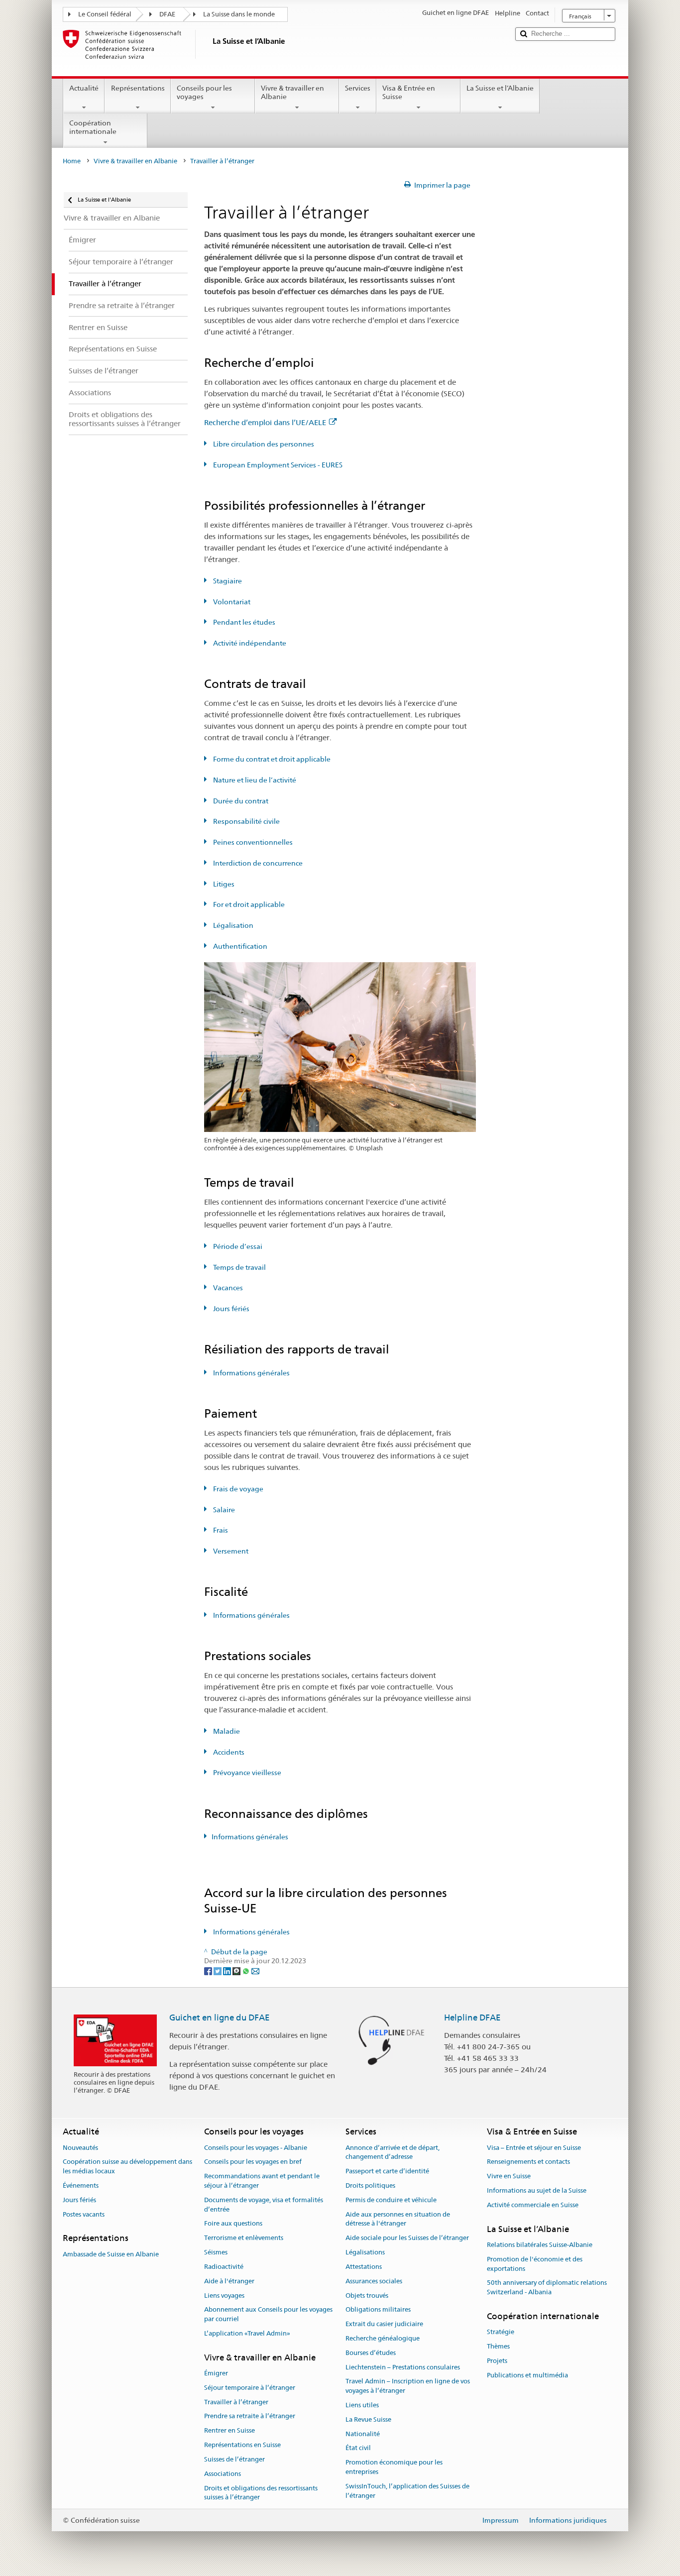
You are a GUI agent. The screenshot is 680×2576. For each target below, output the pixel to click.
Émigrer (216, 2373)
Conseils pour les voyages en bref (253, 2162)
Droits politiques (370, 2185)
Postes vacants (84, 2214)
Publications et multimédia (527, 2375)
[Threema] (237, 1971)
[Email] (255, 1971)
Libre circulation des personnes (263, 444)
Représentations (138, 88)
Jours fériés (230, 1309)
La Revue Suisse (368, 2419)
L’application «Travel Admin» (247, 2333)
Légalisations (365, 2252)
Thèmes (498, 2346)
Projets (497, 2361)
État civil (358, 2448)
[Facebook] (209, 1971)
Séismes (216, 2252)
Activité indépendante (249, 643)
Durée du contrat (240, 801)
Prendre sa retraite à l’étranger (250, 2416)
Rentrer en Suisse (229, 2431)
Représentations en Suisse (242, 2445)
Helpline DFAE (472, 2017)
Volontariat (231, 602)
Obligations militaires (378, 2310)
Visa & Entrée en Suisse (409, 92)
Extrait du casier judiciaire (384, 2324)
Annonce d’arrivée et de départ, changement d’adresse (393, 2152)
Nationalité (363, 2434)
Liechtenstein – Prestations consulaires (403, 2367)
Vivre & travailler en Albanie (292, 92)
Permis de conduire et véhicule (391, 2200)
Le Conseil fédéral (105, 14)
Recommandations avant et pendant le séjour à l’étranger (262, 2181)
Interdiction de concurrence (257, 863)
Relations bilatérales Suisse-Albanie (540, 2245)
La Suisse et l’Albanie (500, 88)
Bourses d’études (371, 2353)
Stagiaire (227, 581)
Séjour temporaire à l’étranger (250, 2388)
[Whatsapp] (247, 1971)
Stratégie (501, 2332)
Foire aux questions (233, 2224)
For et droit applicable (248, 904)
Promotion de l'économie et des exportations (535, 2264)
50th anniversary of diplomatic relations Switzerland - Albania (547, 2288)
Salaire (223, 1510)
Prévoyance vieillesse (246, 1773)
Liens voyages (224, 2296)
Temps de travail (239, 1267)
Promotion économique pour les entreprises (394, 2467)
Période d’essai (237, 1246)
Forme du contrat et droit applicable (271, 759)
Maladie (226, 1731)
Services (358, 88)
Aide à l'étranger (229, 2281)
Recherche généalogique (383, 2338)
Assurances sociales (374, 2281)
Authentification (239, 946)
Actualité (84, 88)
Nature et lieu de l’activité (254, 780)
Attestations (364, 2267)
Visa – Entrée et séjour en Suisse (534, 2148)
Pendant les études (243, 622)
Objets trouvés (367, 2296)
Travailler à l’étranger (236, 2402)
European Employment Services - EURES (277, 465)
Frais (220, 1530)
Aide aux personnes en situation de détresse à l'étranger (398, 2219)
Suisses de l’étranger (234, 2459)
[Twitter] (218, 1971)
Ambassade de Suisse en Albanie (111, 2254)
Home (72, 161)
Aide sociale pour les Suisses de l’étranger (407, 2238)
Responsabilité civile (246, 821)
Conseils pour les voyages (204, 92)
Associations (223, 2474)
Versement (230, 1551)
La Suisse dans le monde (239, 14)
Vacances (227, 1288)
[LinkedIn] (228, 1971)
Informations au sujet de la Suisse (537, 2190)
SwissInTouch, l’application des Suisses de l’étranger (407, 2491)
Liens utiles (362, 2405)
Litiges (223, 884)
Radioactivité (224, 2267)
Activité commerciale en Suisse (533, 2205)
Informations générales (251, 1373)
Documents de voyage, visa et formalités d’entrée (264, 2205)
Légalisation (232, 925)
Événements (81, 2185)
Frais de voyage (237, 1489)
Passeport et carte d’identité (387, 2171)
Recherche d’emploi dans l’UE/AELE (265, 422)
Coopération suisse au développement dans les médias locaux (127, 2167)
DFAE (167, 14)
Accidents (228, 1752)
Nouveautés (80, 2148)
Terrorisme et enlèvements (244, 2238)
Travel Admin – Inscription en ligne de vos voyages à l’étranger (408, 2386)
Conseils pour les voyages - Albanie (256, 2148)
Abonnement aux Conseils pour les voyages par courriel (268, 2315)
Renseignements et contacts (528, 2162)
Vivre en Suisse (509, 2176)
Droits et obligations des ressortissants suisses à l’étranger (261, 2493)
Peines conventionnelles (252, 842)
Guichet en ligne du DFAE (220, 2017)
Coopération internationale (93, 127)
